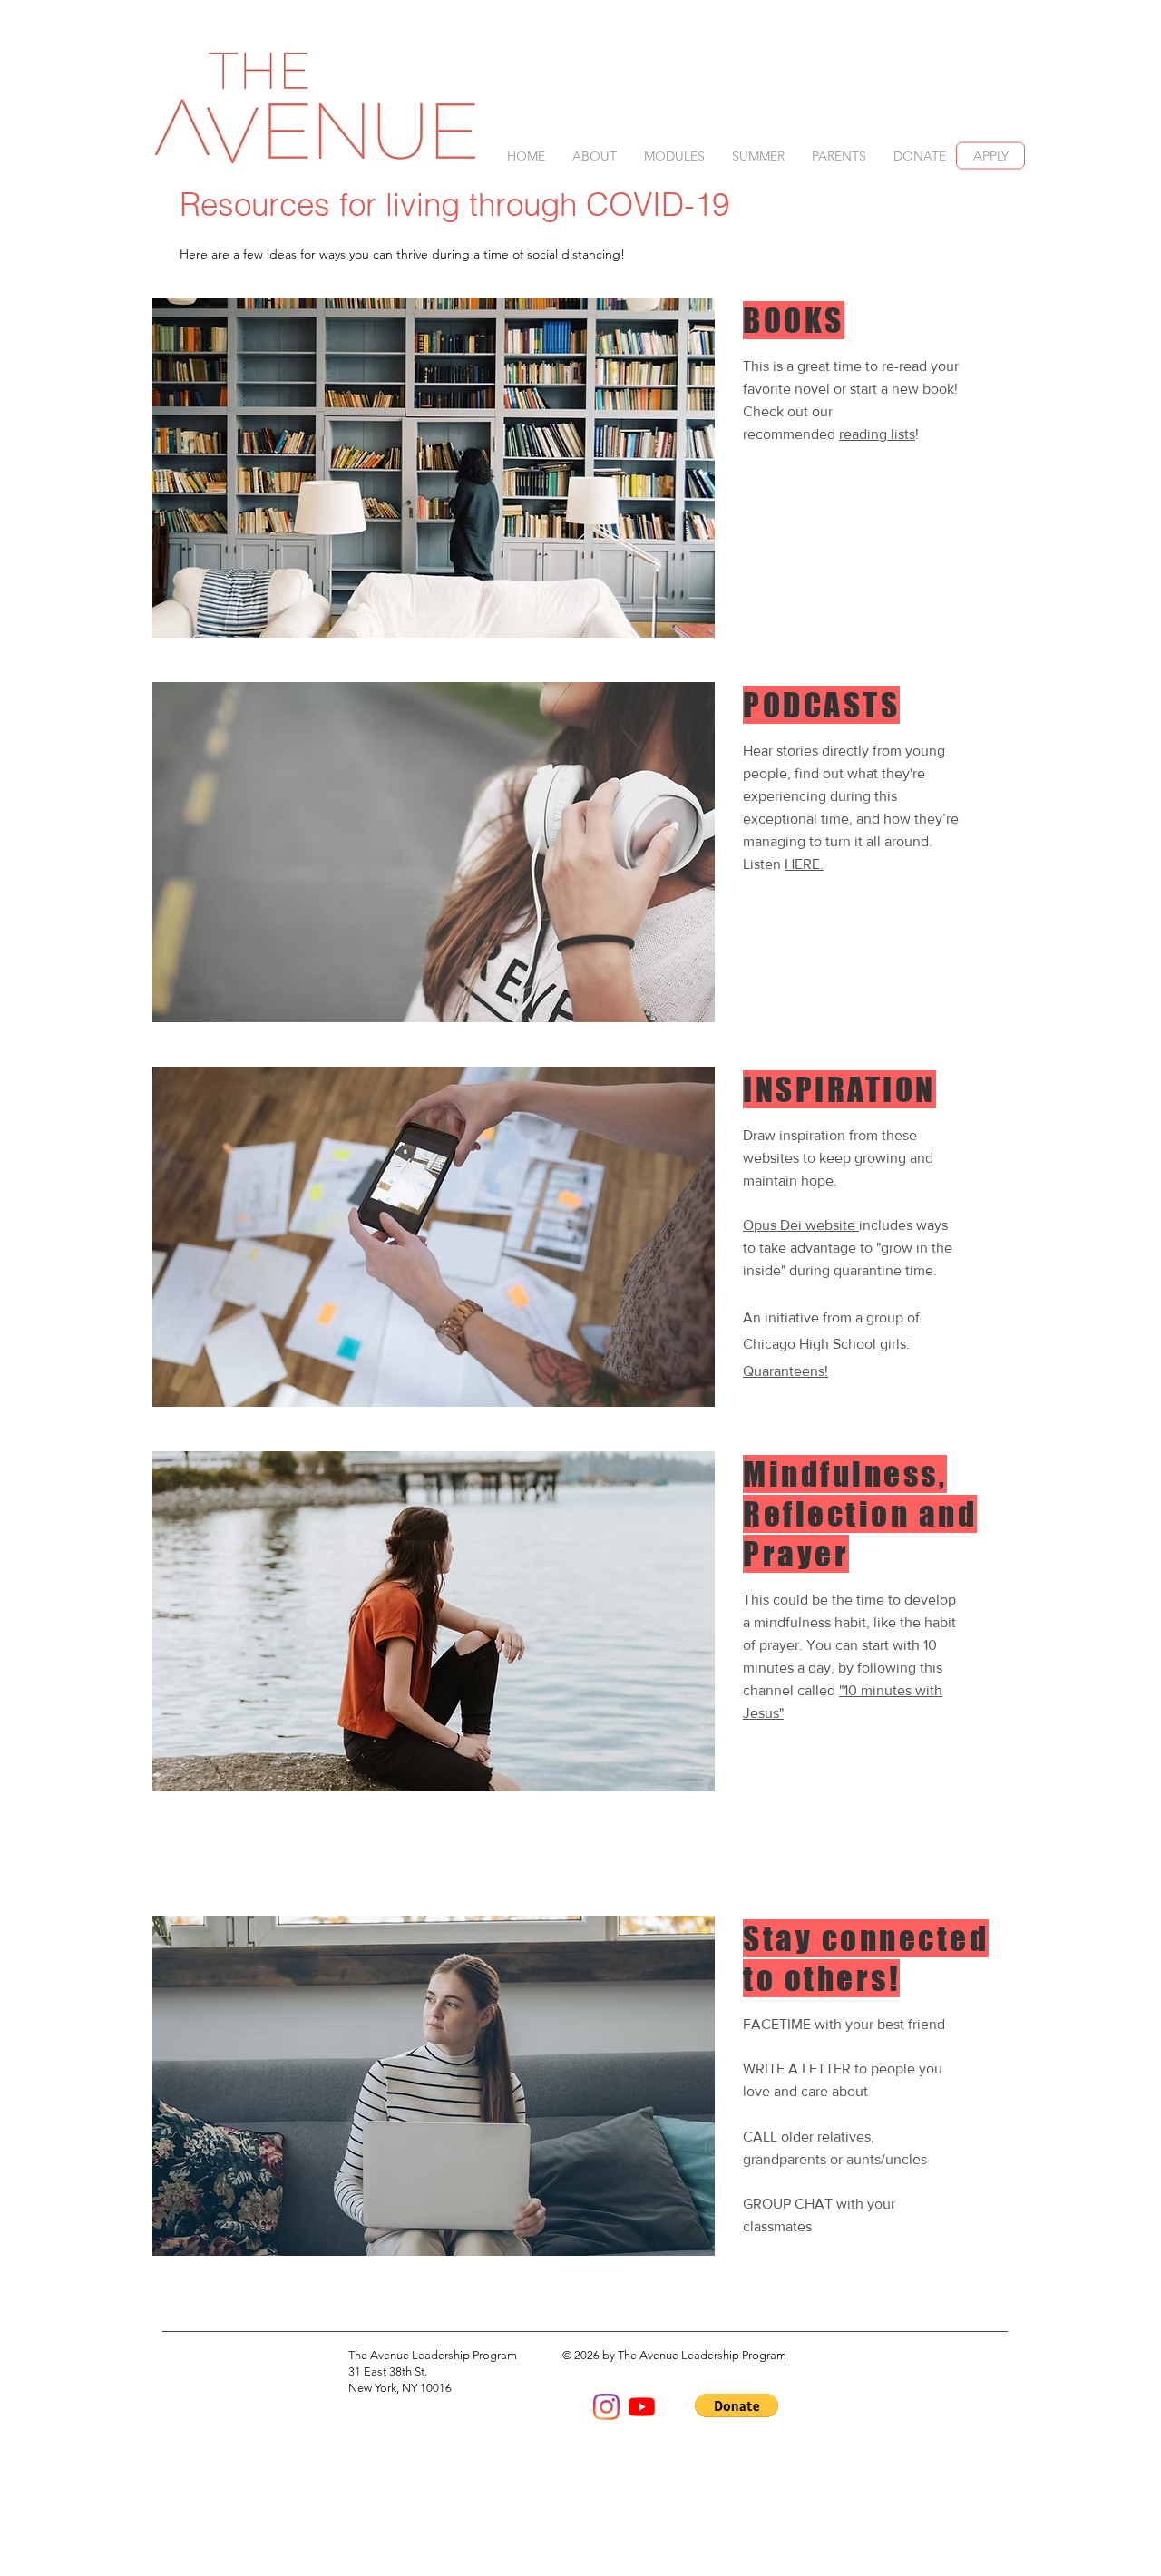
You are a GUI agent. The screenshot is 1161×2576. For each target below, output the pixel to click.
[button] (595, 156)
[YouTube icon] (642, 2407)
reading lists (877, 434)
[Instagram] (606, 2407)
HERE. (804, 864)
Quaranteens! (785, 1371)
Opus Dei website (801, 1225)
